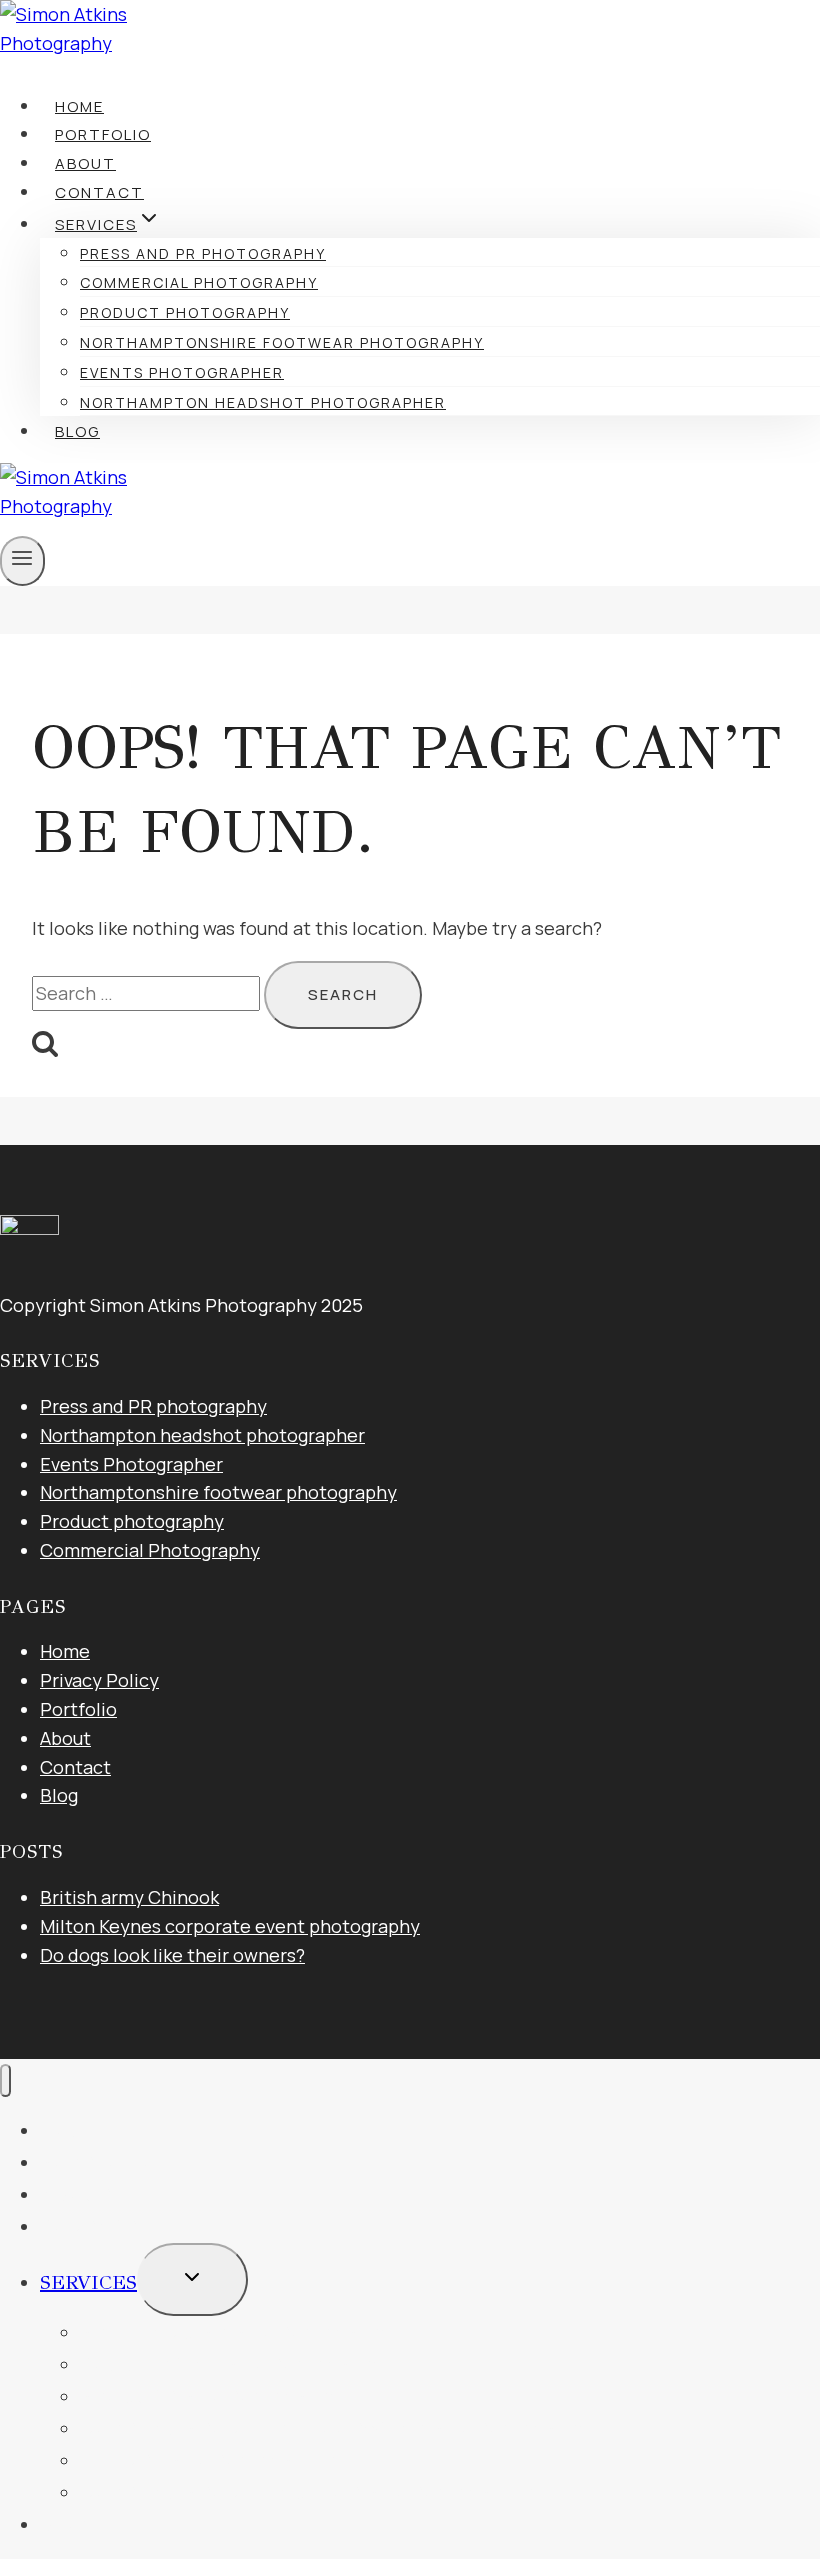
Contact (99, 192)
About (85, 163)
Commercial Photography (199, 282)
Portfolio (103, 134)
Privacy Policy (99, 1680)
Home (79, 106)
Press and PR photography (203, 253)
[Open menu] (22, 561)
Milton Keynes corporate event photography (230, 1926)
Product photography (185, 312)
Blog (77, 431)
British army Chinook (129, 1897)
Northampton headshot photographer (263, 402)
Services (88, 2282)
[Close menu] (5, 2080)
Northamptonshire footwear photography (282, 342)
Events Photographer (182, 372)
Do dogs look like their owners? (172, 1955)
